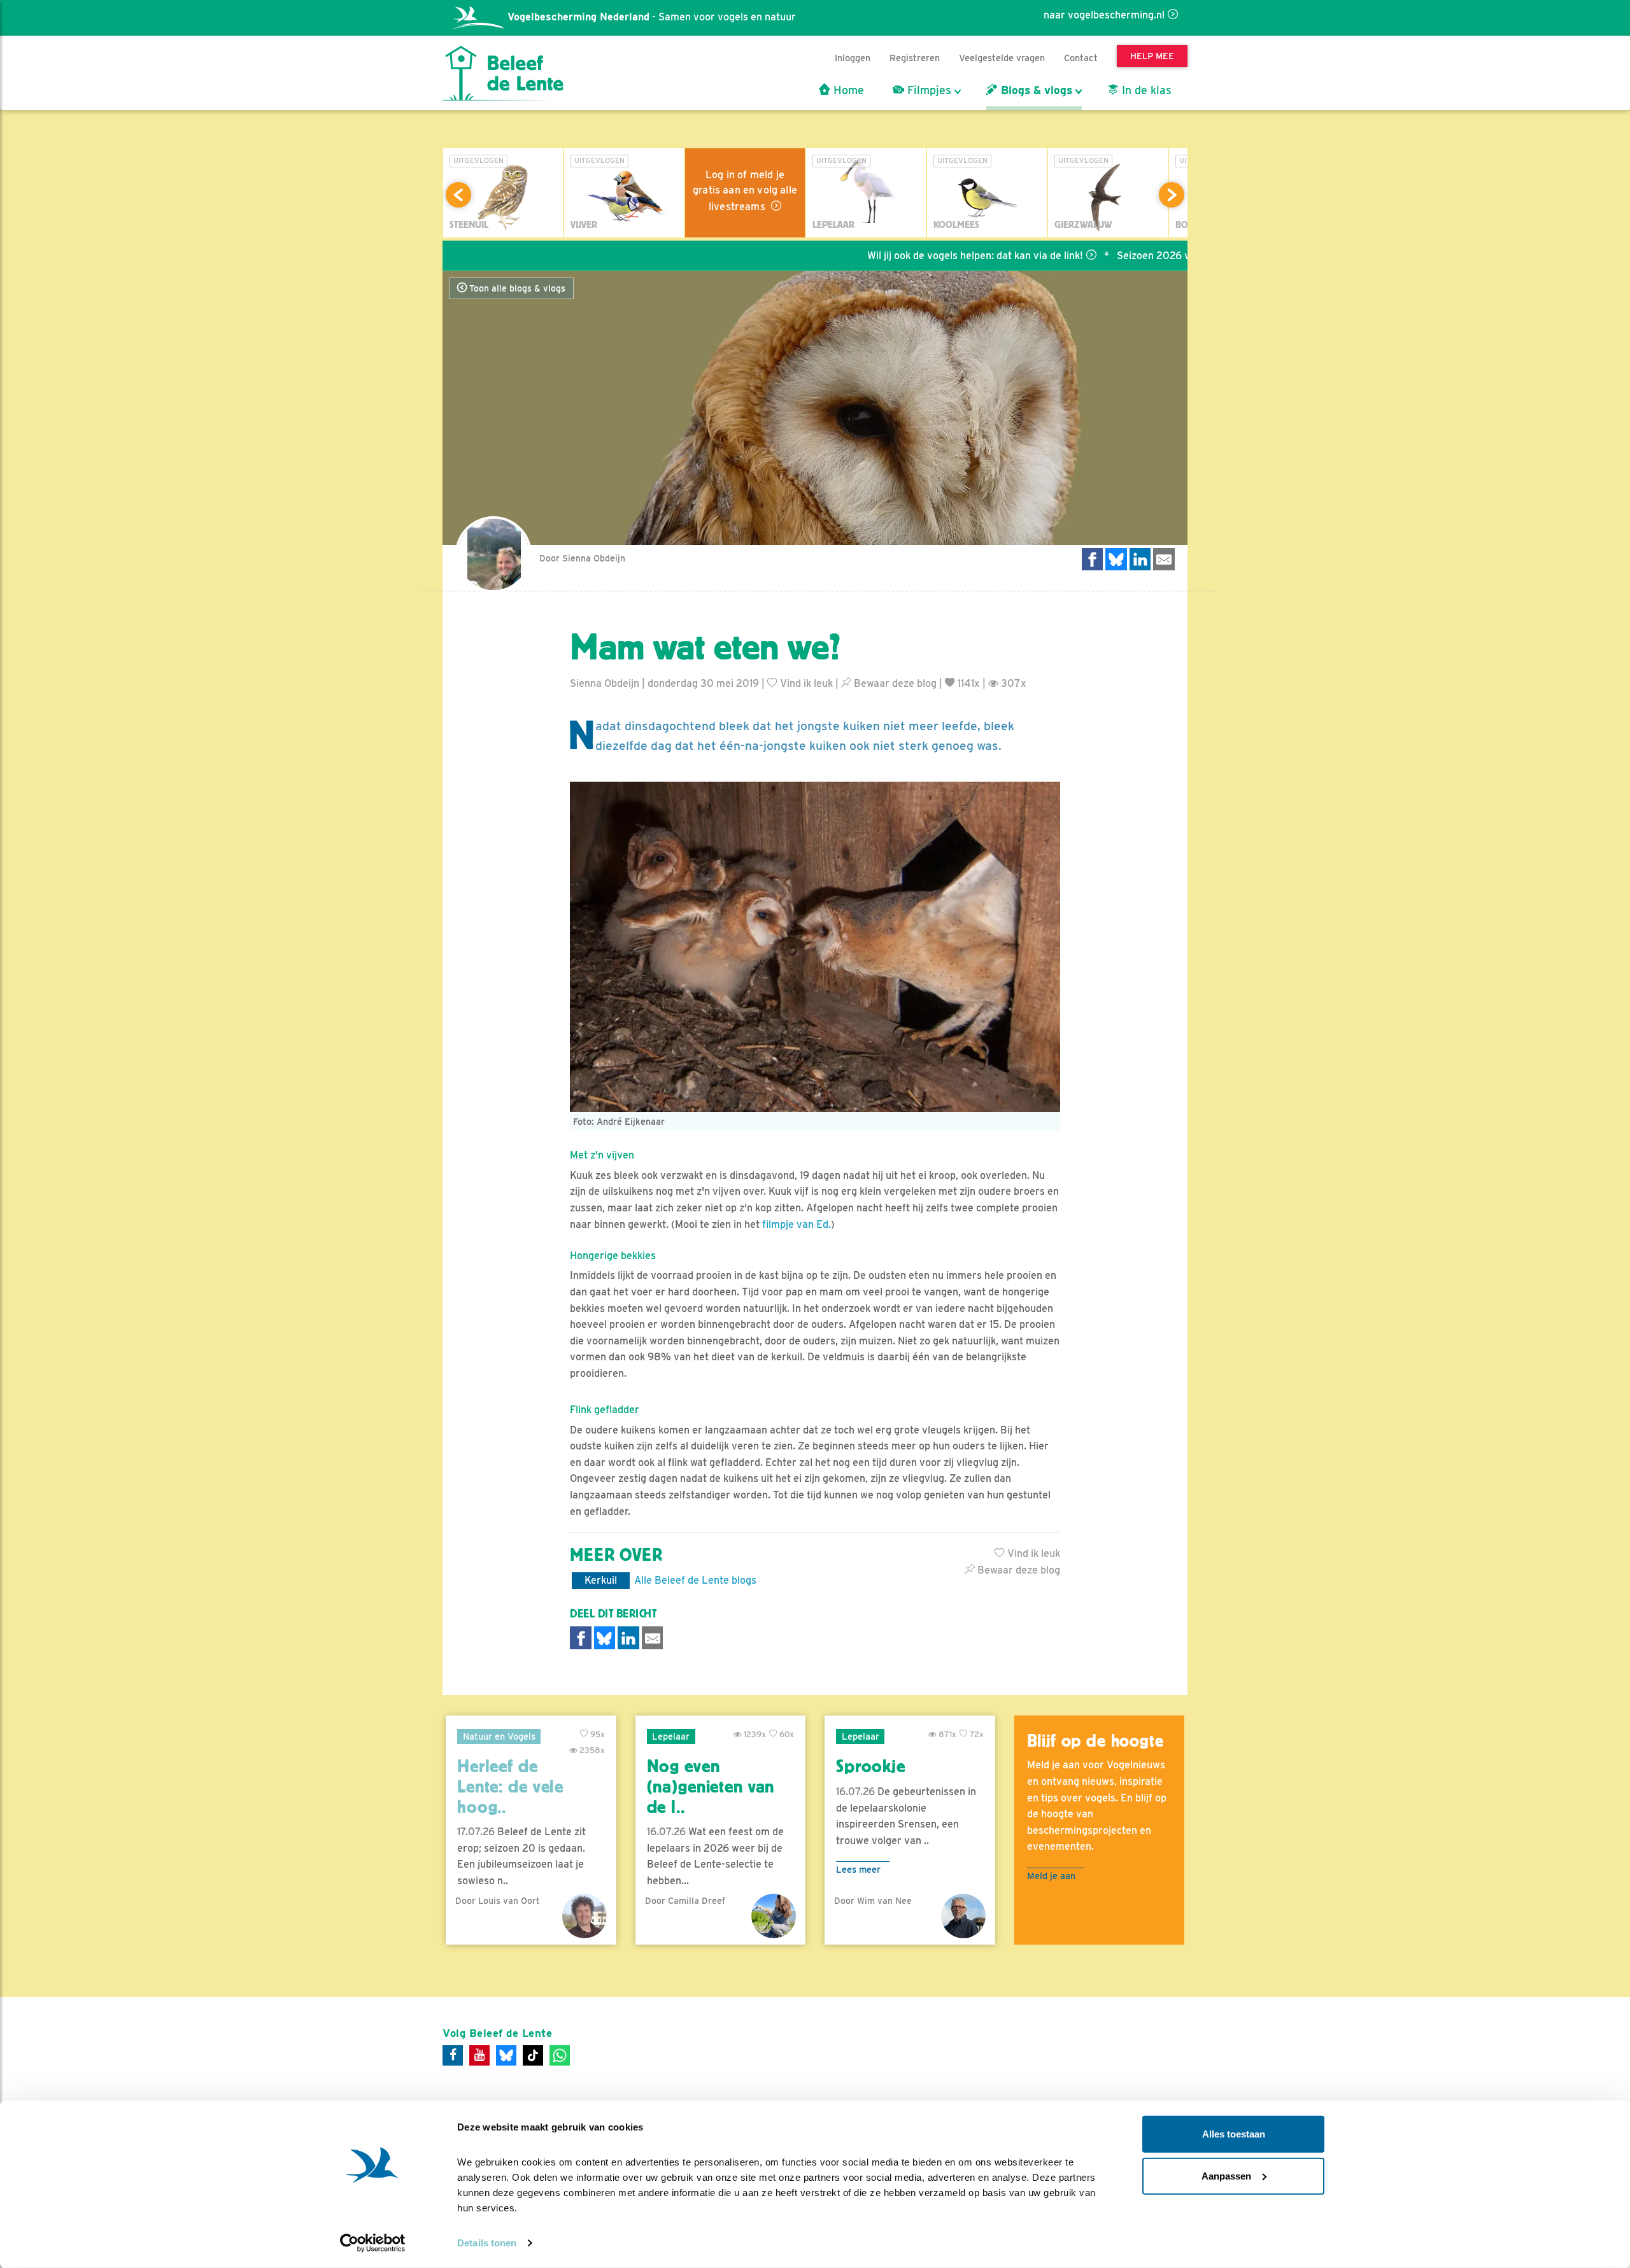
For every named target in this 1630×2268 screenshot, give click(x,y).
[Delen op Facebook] (1093, 559)
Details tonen (487, 2243)
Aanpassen (1226, 2175)
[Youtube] (479, 2055)
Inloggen (853, 58)
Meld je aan (1051, 1876)
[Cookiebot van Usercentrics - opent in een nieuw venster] (373, 2243)
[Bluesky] (506, 2055)
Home (847, 90)
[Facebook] (453, 2055)
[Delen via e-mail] (1164, 559)
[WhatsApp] (560, 2055)
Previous (458, 195)
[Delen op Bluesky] (1116, 559)
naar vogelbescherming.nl (1104, 15)
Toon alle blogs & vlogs (516, 288)
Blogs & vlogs (1035, 90)
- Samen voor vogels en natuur (652, 17)
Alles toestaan (1234, 2134)
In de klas (1145, 90)
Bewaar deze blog (894, 683)
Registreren (915, 58)
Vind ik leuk (805, 683)
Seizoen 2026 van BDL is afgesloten (1124, 256)
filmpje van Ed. (797, 1224)
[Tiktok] (533, 2055)
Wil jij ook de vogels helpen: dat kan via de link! (897, 256)
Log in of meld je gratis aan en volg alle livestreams (745, 191)
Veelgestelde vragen (1002, 58)
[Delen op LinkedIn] (1140, 559)
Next (1172, 195)
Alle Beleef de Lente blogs (695, 1580)
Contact (1081, 58)
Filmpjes (928, 90)
